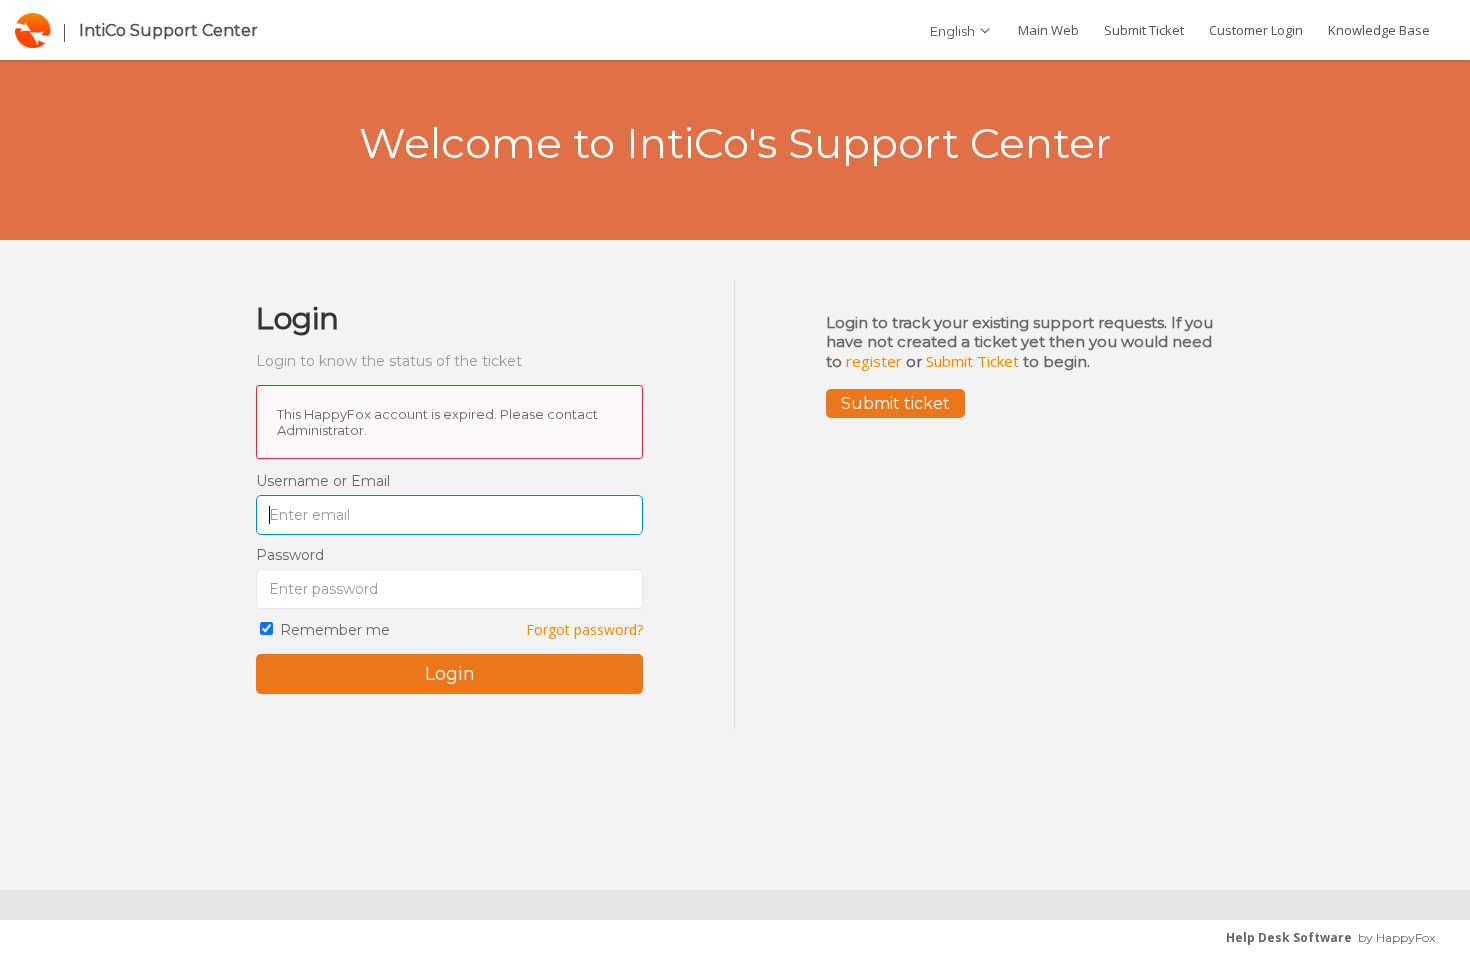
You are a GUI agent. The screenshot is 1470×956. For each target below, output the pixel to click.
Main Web (1048, 30)
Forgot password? (584, 629)
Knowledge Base (1379, 30)
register (874, 361)
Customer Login (1256, 30)
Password (290, 555)
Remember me (335, 630)
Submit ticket (895, 403)
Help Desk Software (1289, 937)
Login (450, 674)
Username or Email (323, 481)
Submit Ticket (1144, 30)
